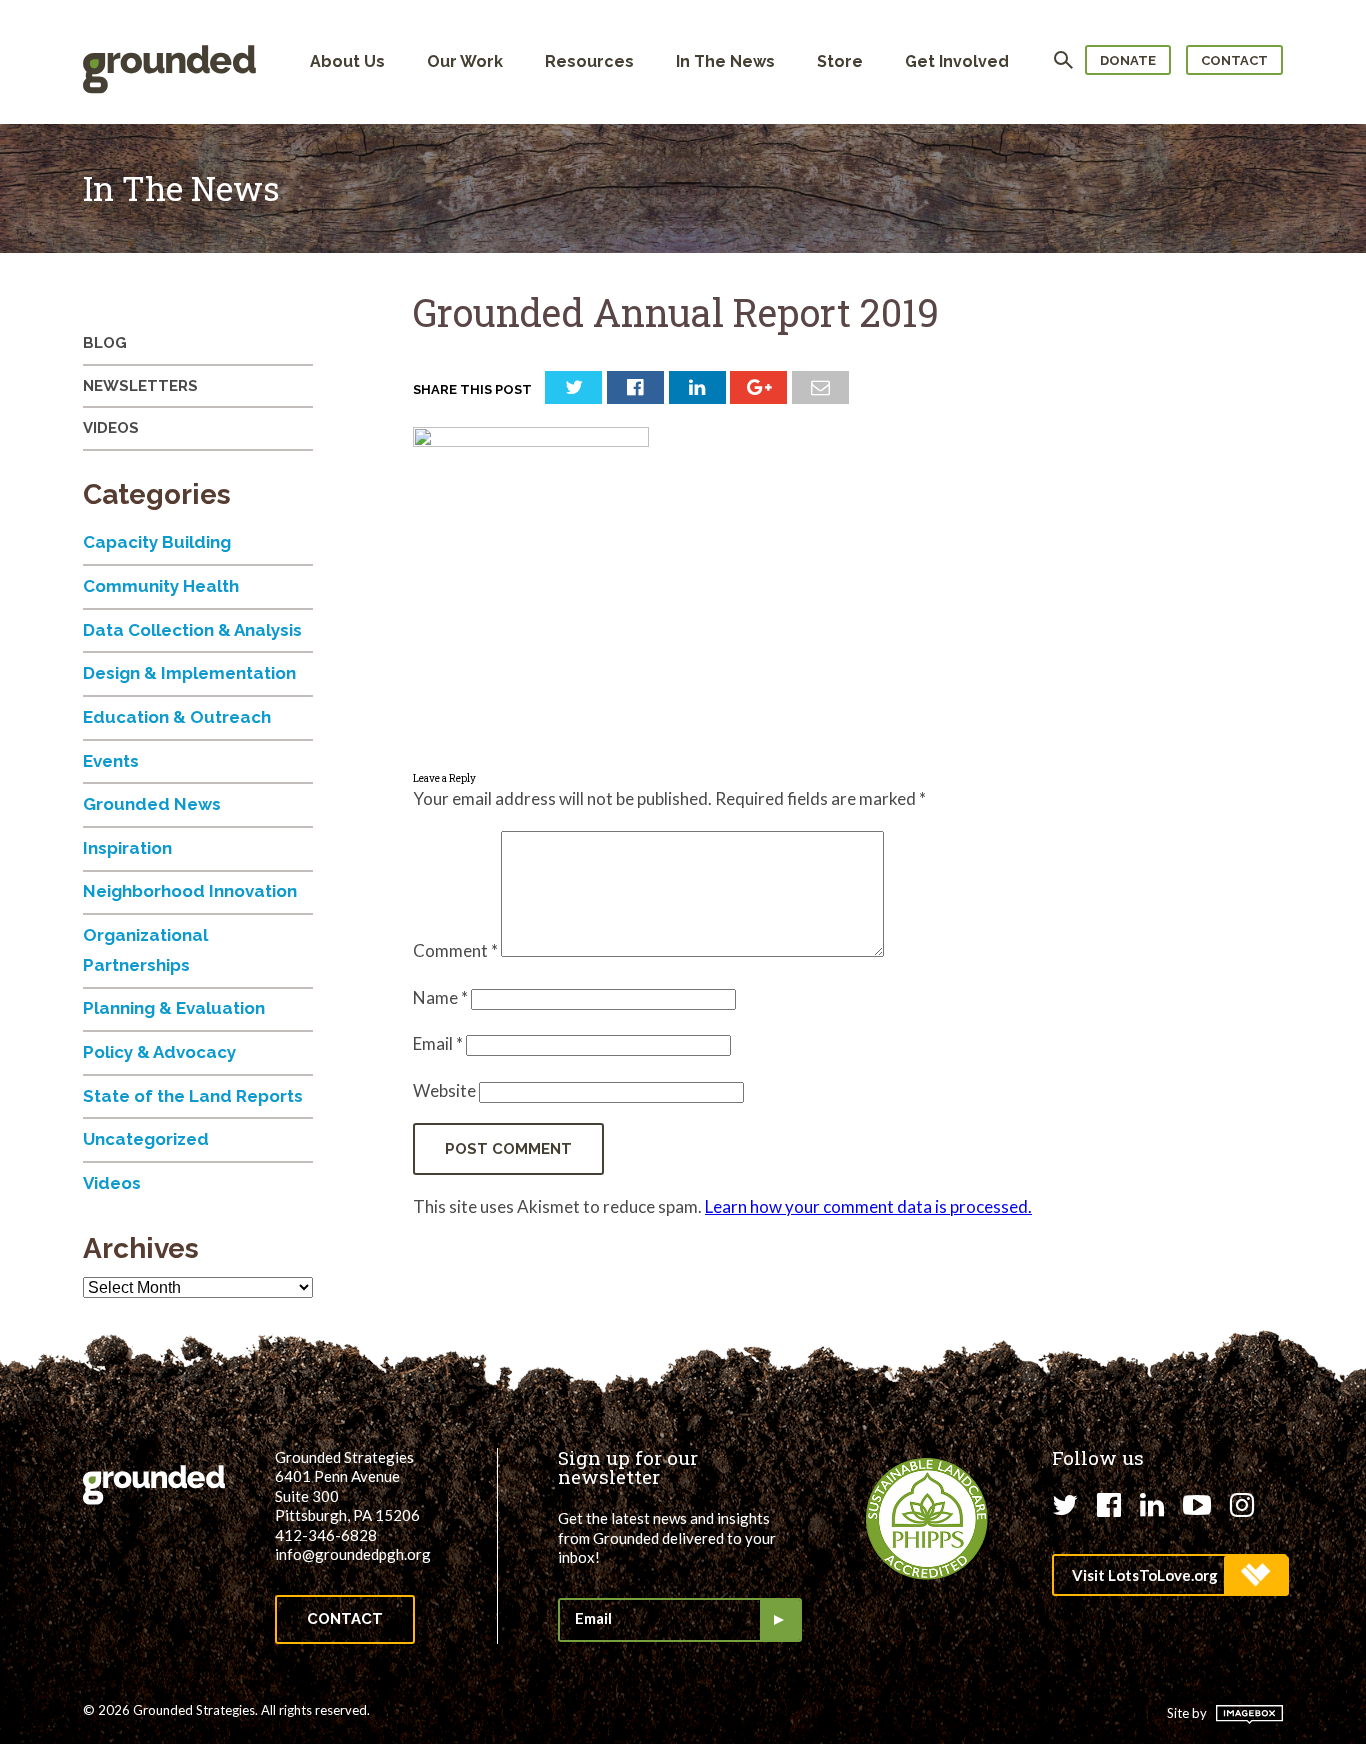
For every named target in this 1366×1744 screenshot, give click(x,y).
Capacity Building (157, 542)
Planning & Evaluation (174, 1008)
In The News (725, 61)
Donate (1128, 60)
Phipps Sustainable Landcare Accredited (927, 1519)
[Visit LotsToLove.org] (1169, 1575)
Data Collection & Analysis (192, 630)
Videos (111, 428)
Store (840, 61)
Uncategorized (146, 1139)
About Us (347, 61)
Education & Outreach (177, 717)
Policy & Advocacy (159, 1052)
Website (444, 1090)
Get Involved (957, 61)
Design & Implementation (189, 673)
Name (440, 997)
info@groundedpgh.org (353, 1554)
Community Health (161, 586)
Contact (1234, 60)
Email (438, 1043)
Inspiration (127, 848)
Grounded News (152, 804)
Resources (589, 61)
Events (111, 761)
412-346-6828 (326, 1535)
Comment (455, 950)
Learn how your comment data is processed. (868, 1206)
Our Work (465, 61)
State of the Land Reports (193, 1096)
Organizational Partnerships (145, 950)
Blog (105, 343)
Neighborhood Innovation (190, 891)
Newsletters (140, 386)
